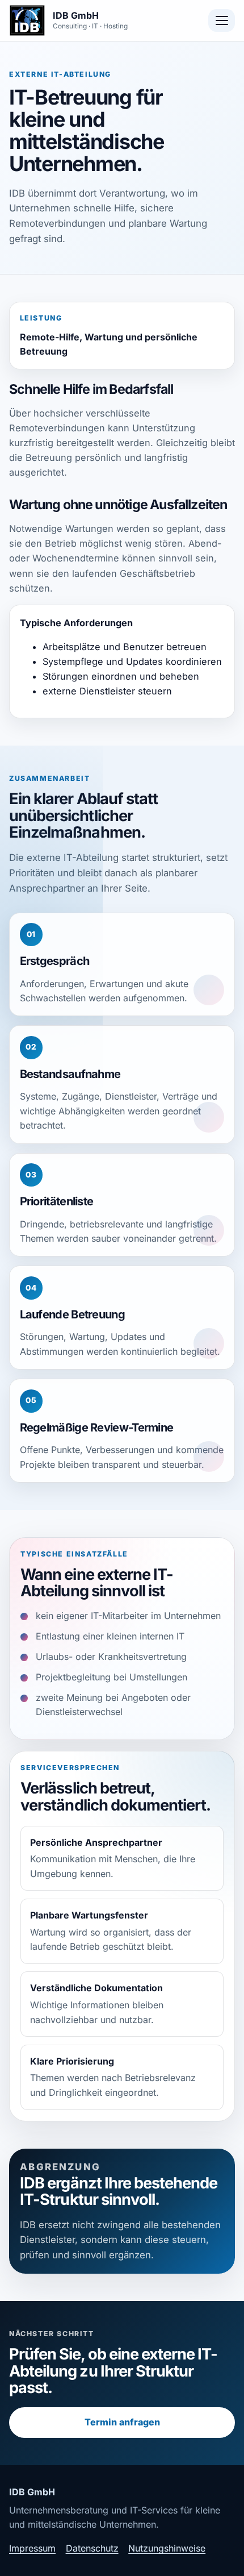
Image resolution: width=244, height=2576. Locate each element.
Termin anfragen (122, 2422)
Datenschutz (92, 2548)
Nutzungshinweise (167, 2548)
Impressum (32, 2548)
